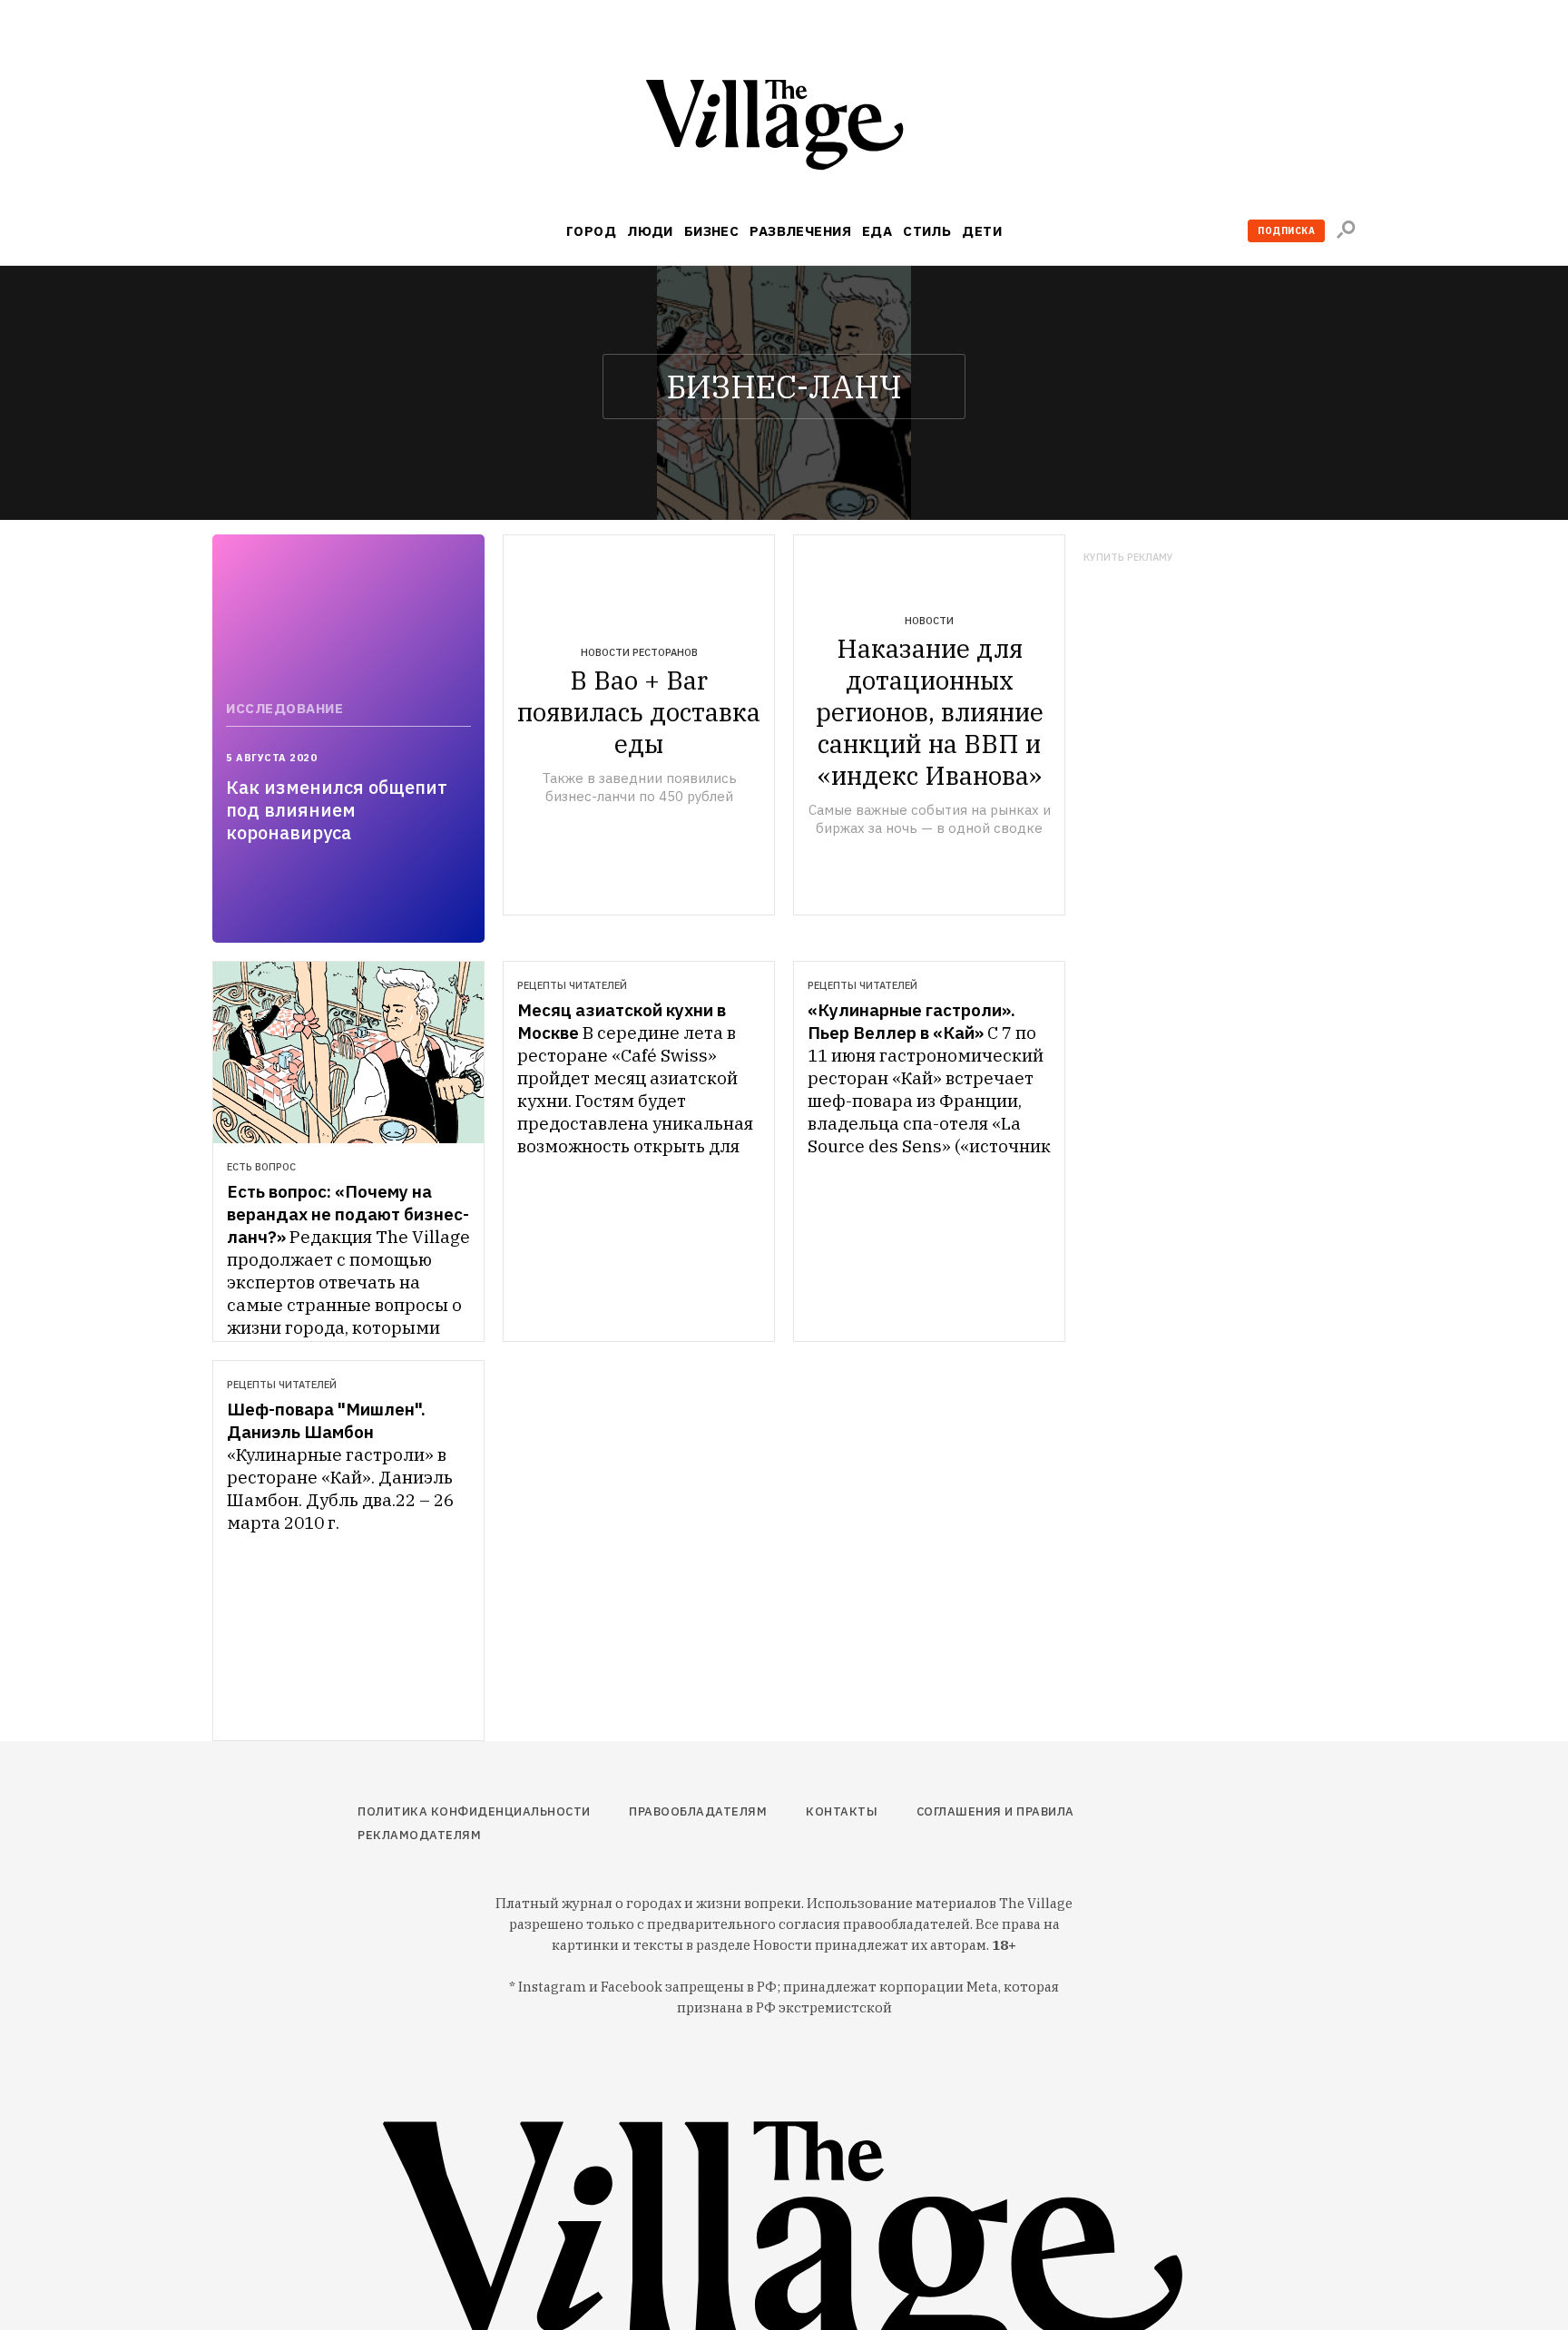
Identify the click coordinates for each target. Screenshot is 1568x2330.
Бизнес (712, 231)
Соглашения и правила (995, 1811)
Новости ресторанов (639, 652)
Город (591, 231)
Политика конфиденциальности (474, 1811)
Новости (929, 621)
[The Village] (784, 128)
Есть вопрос (261, 1167)
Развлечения (800, 231)
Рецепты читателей (572, 985)
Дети (982, 231)
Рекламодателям (419, 1835)
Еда (877, 231)
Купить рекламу (1128, 558)
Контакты (842, 1811)
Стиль (927, 231)
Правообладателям (698, 1811)
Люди (650, 231)
